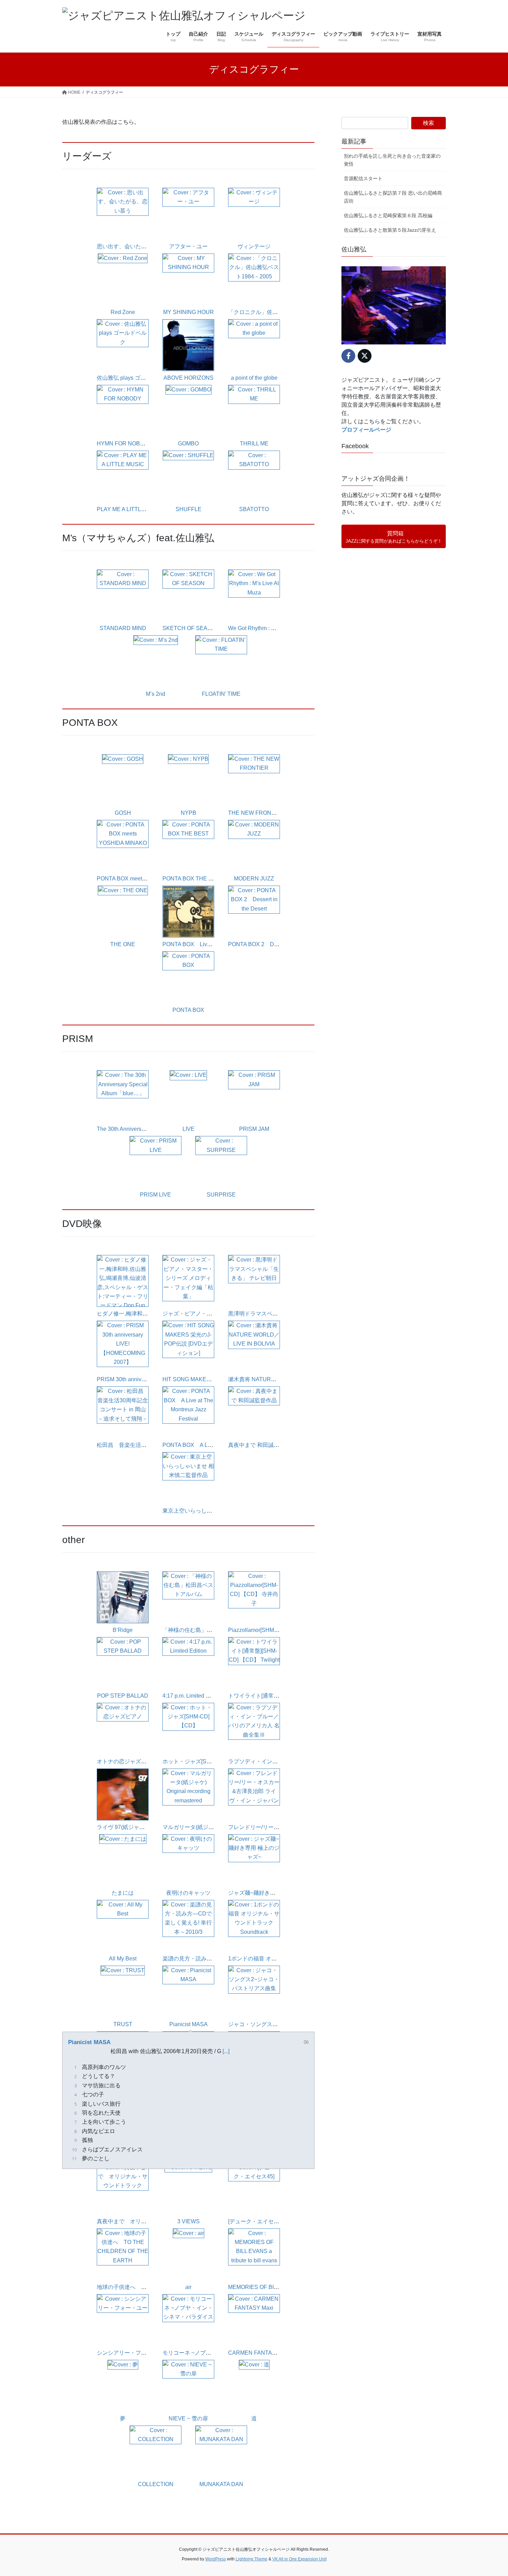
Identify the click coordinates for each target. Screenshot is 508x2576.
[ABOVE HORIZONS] (188, 346)
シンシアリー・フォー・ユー (133, 2353)
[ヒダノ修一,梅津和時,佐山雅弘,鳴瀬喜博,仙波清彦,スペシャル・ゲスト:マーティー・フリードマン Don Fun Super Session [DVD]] (123, 1281)
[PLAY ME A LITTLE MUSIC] (123, 477)
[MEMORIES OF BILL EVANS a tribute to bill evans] (254, 2255)
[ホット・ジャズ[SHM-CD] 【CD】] (188, 1729)
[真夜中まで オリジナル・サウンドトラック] (123, 2189)
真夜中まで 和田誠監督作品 (262, 1445)
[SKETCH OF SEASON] (188, 596)
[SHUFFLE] (188, 477)
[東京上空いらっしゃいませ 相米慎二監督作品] (188, 1479)
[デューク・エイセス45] (257, 2221)
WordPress (216, 2559)
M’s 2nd (156, 694)
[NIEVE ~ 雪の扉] (188, 2386)
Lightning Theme (252, 2559)
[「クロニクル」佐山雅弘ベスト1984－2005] (254, 280)
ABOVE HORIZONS (189, 378)
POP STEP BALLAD (123, 1696)
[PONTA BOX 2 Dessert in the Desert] (254, 912)
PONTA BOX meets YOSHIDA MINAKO (145, 879)
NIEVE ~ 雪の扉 (188, 2418)
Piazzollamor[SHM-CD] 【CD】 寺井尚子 (279, 1630)
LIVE (189, 1129)
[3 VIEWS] (188, 2189)
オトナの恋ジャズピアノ (127, 1761)
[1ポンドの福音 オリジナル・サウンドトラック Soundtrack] (254, 1926)
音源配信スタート (363, 178)
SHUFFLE (189, 509)
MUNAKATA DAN (221, 2484)
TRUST (123, 2024)
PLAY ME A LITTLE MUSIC (130, 509)
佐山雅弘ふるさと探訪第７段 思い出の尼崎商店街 (393, 197)
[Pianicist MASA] (188, 1992)
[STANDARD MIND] (123, 596)
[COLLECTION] (156, 2452)
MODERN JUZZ (254, 879)
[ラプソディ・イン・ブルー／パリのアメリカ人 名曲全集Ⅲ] (254, 1729)
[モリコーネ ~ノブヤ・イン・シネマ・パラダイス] (188, 2321)
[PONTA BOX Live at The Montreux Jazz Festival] (188, 912)
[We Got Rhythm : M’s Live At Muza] (254, 596)
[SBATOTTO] (254, 477)
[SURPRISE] (221, 1162)
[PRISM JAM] (254, 1097)
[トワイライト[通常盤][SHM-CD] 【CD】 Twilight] (254, 1664)
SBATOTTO (254, 509)
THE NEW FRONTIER (256, 813)
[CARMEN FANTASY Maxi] (254, 2321)
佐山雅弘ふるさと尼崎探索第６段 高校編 (388, 215)
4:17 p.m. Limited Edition (193, 1696)
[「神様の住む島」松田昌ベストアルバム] (188, 1598)
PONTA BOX (188, 1010)
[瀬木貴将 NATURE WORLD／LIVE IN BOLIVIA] (254, 1347)
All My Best (123, 1959)
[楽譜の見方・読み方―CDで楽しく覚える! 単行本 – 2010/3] (188, 1926)
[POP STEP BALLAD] (123, 1664)
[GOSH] (123, 781)
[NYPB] (188, 781)
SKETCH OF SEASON (191, 628)
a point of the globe (254, 378)
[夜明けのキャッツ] (188, 1861)
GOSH (123, 813)
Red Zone (123, 312)
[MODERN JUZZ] (254, 846)
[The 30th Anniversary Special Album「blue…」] (123, 1097)
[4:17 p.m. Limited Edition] (188, 1664)
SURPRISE (221, 1195)
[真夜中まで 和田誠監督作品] (254, 1413)
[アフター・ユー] (188, 214)
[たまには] (123, 1861)
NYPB (189, 813)
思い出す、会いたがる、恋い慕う (138, 246)
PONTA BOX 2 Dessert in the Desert (275, 944)
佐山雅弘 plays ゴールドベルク (135, 378)
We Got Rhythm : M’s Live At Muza (270, 628)
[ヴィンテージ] (254, 214)
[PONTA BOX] (188, 978)
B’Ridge (123, 1630)
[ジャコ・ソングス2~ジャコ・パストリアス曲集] (254, 1992)
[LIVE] (188, 1097)
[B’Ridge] (123, 1598)
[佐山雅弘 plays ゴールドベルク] (123, 346)
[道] (254, 2386)
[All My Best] (123, 1926)
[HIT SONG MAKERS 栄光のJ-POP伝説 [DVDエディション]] (188, 1347)
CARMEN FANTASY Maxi (260, 2353)
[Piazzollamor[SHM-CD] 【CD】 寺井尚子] (254, 1598)
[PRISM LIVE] (156, 1162)
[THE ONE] (123, 912)
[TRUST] (123, 1992)
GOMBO (188, 444)
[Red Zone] (123, 280)
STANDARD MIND (123, 628)
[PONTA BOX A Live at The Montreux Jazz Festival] (188, 1413)
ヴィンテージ (254, 246)
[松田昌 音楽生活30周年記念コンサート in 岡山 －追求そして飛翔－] (123, 1413)
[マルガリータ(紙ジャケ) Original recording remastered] (188, 1795)
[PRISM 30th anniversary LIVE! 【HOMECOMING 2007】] (123, 1347)
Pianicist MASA (189, 2024)
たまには (123, 1893)
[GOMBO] (189, 411)
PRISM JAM (254, 1129)
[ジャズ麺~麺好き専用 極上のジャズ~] (254, 1861)
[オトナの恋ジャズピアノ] (123, 1729)
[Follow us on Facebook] (348, 356)
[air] (189, 2255)
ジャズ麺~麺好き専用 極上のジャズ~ (273, 1893)
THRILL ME (254, 444)
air (188, 2287)
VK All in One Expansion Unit (299, 2559)
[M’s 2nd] (156, 662)
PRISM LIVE (156, 1195)
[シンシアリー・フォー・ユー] (123, 2321)
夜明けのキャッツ (188, 1893)
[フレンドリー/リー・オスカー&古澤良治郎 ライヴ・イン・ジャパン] (254, 1795)
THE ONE (123, 944)
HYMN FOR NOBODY (124, 444)
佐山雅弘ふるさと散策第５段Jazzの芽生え (390, 230)
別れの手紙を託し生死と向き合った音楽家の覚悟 (392, 160)
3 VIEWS (189, 2221)
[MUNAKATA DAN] (221, 2452)
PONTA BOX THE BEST (193, 879)
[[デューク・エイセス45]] (254, 2189)
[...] (226, 2051)
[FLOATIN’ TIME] (221, 662)
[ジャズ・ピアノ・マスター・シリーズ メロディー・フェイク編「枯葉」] (188, 1281)
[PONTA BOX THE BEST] (188, 846)
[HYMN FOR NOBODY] (123, 411)
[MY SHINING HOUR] (188, 280)
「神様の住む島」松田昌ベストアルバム (212, 1630)
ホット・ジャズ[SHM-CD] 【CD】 (205, 1761)
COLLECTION (156, 2484)
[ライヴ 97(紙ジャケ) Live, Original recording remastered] (123, 1795)
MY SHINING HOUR (189, 312)
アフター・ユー (188, 246)
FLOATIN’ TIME (221, 694)
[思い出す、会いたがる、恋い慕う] (123, 214)
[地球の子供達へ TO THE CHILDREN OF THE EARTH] (123, 2255)
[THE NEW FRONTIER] (254, 781)
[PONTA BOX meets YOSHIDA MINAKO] (123, 846)
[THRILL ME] (254, 411)
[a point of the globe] (254, 346)
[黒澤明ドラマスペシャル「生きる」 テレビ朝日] (254, 1281)
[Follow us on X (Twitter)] (365, 356)
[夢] (123, 2386)
